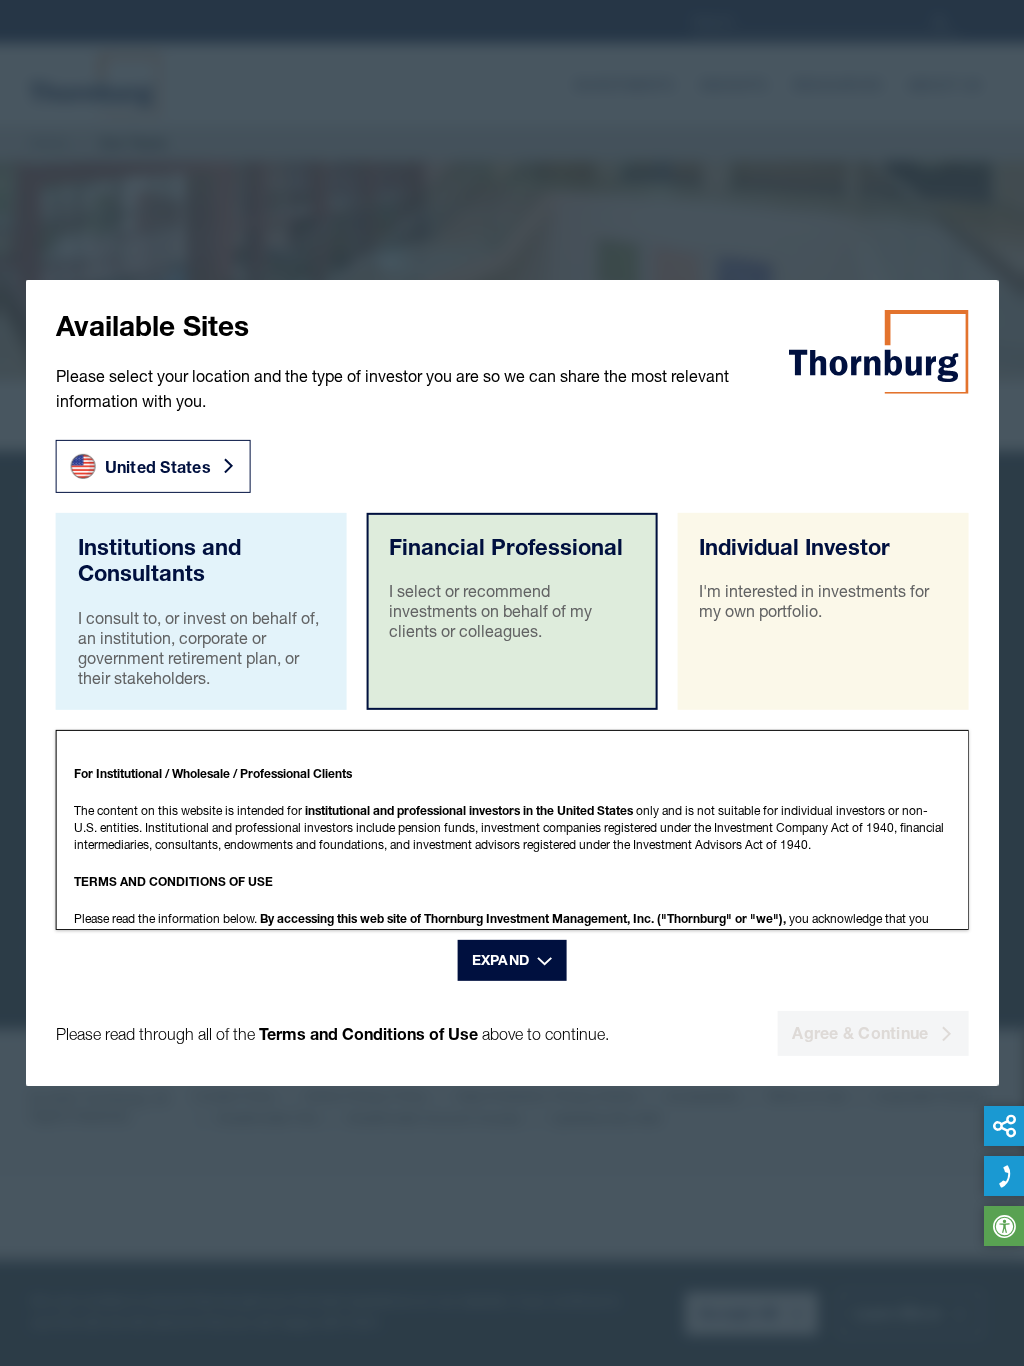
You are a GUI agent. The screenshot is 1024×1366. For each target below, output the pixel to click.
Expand (501, 960)
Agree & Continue (860, 1033)
